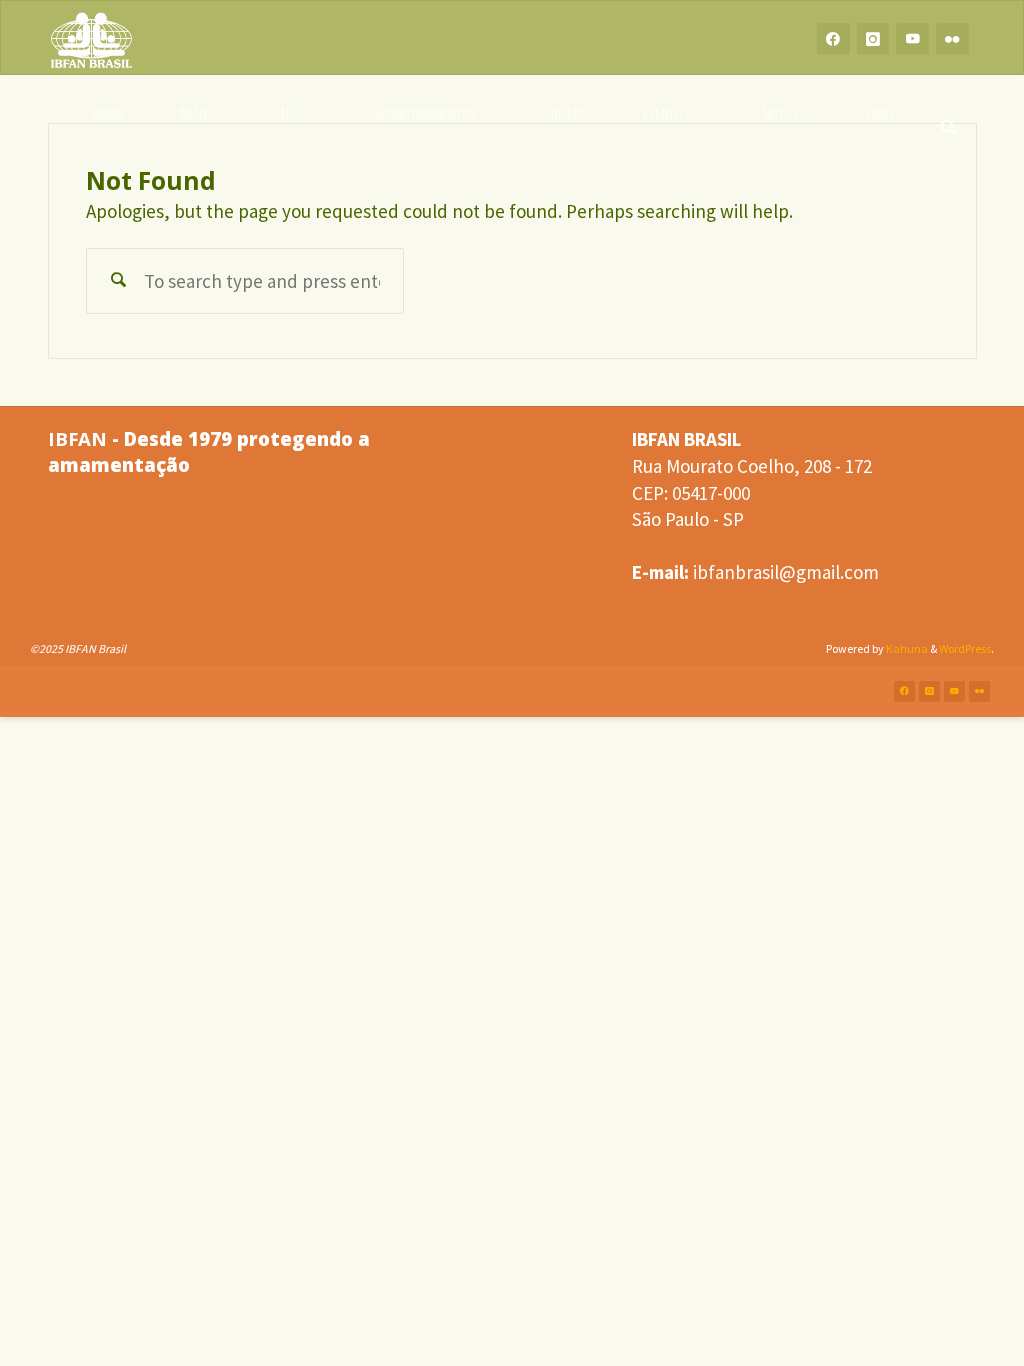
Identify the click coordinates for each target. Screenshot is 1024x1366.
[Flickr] (952, 38)
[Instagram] (873, 38)
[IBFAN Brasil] (92, 38)
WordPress (965, 648)
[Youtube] (912, 38)
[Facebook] (833, 38)
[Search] (949, 113)
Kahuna (906, 648)
